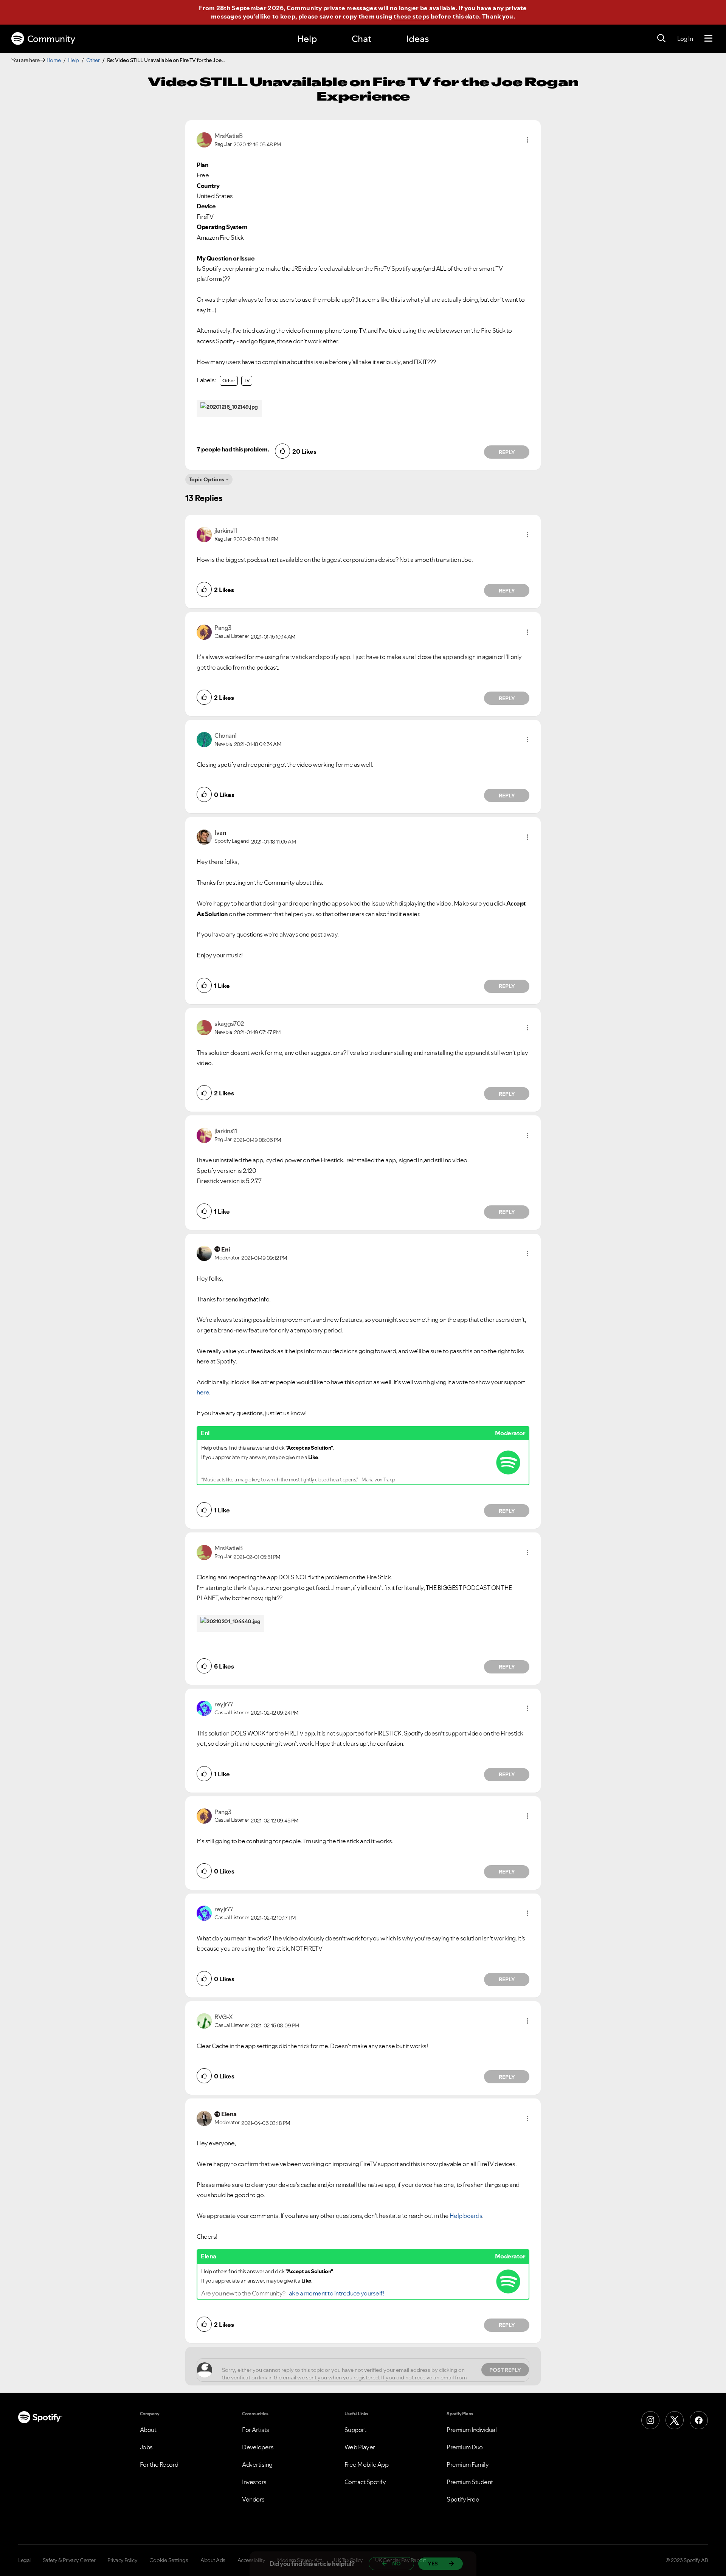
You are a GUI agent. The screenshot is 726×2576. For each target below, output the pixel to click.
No (396, 2564)
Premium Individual (472, 2430)
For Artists (256, 2430)
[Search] (661, 39)
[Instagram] (650, 2420)
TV (247, 381)
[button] (527, 140)
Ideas (417, 39)
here (203, 1392)
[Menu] (708, 39)
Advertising (257, 2464)
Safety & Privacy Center (69, 2560)
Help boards (466, 2216)
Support (355, 2430)
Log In (685, 39)
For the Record (159, 2464)
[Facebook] (699, 2420)
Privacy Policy (122, 2560)
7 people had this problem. (233, 449)
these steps (411, 16)
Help (307, 39)
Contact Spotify (365, 2482)
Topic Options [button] (207, 479)
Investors (254, 2482)
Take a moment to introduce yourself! (335, 2293)
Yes (433, 2564)
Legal (24, 2560)
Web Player (360, 2447)
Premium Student (470, 2482)
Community (51, 39)
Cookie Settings (169, 2560)
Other (93, 60)
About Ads (213, 2560)
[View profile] (204, 139)
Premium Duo (465, 2447)
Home (54, 60)
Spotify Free (463, 2499)
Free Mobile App (367, 2464)
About (148, 2430)
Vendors (253, 2499)
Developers (258, 2447)
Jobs (146, 2447)
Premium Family (468, 2464)
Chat (361, 39)
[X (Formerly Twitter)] (675, 2420)
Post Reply (505, 2370)
